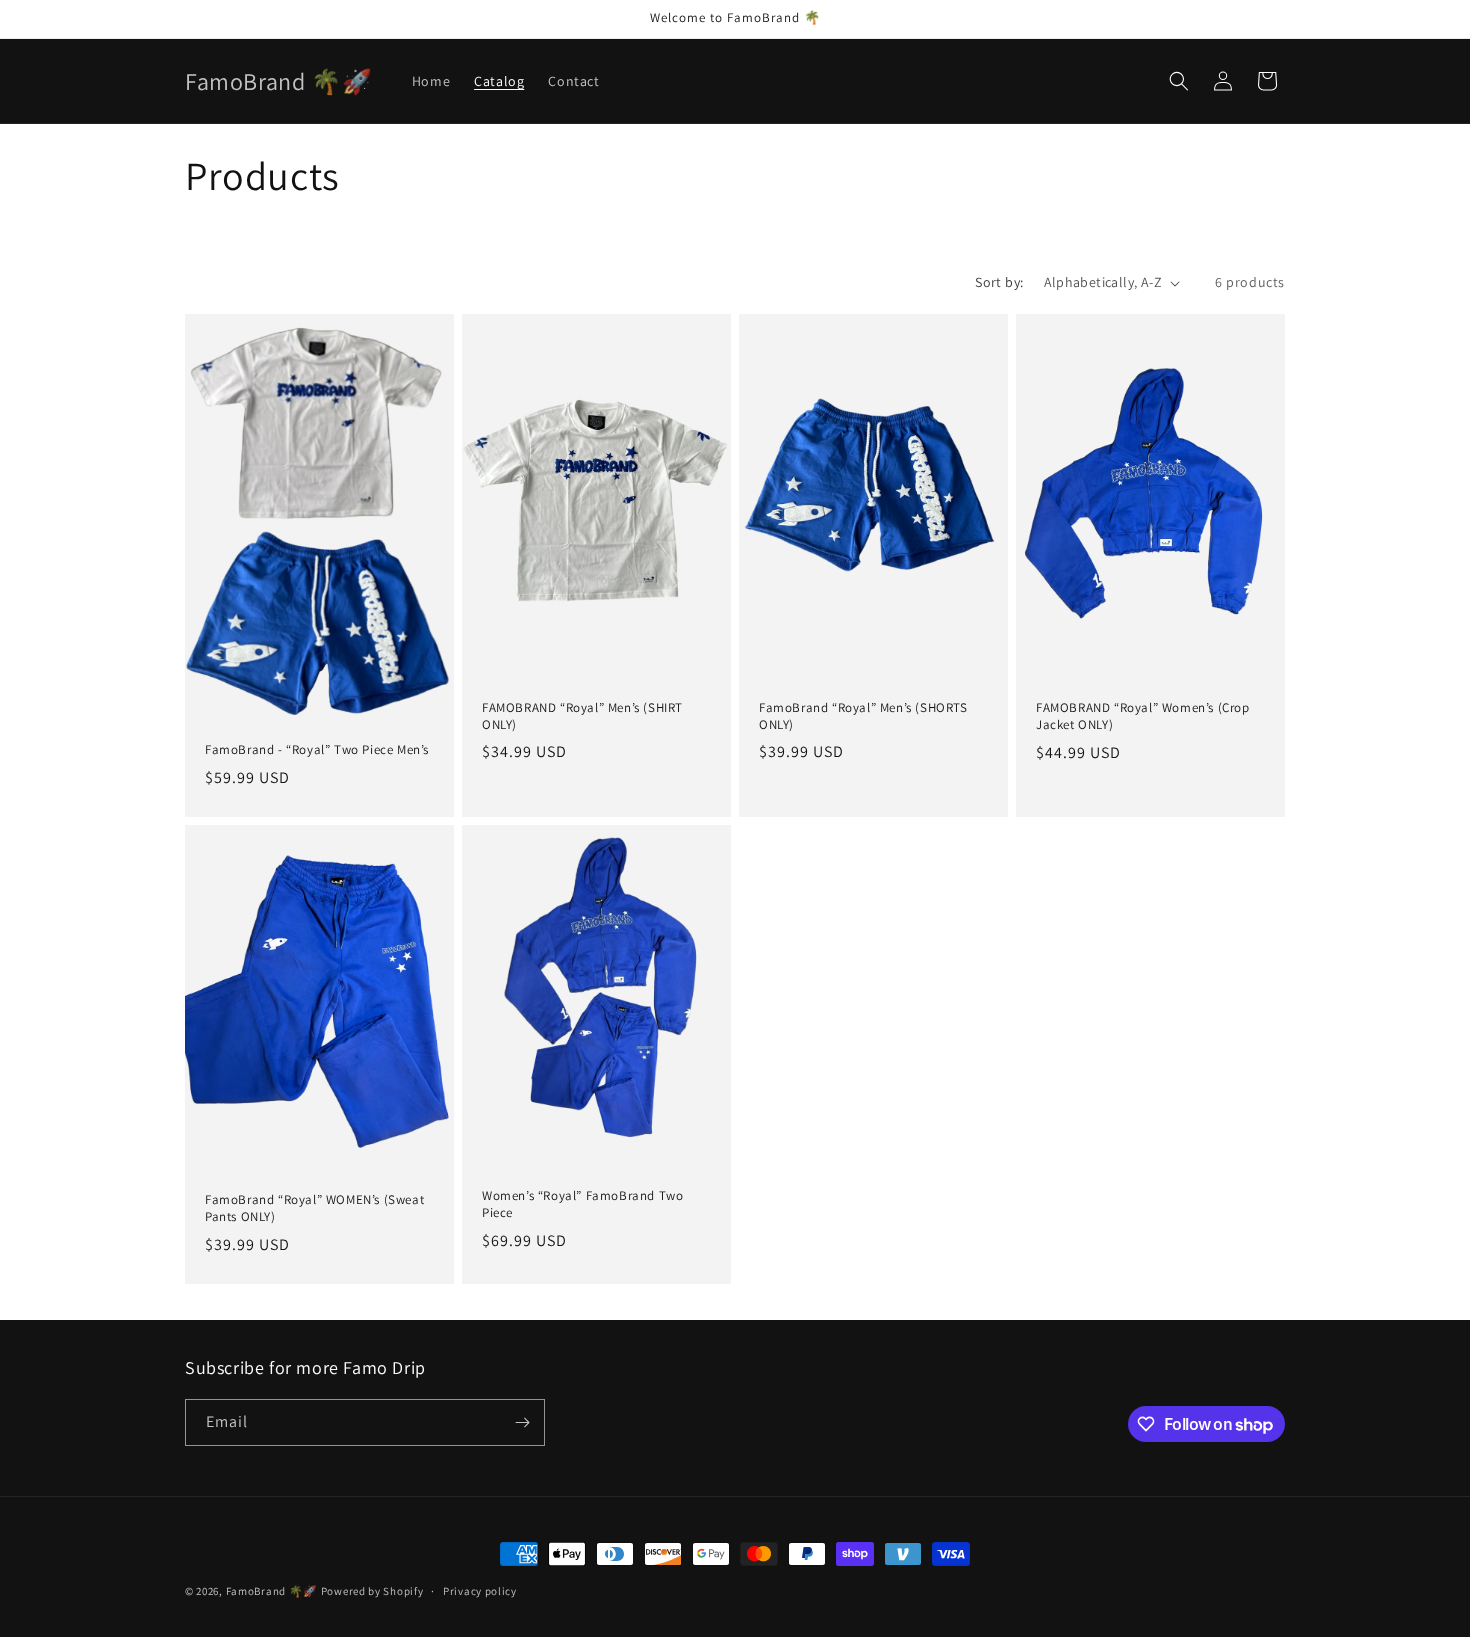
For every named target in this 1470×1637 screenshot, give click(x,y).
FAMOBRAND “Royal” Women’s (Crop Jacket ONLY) (1143, 716)
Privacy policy (480, 1591)
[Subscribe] (522, 1422)
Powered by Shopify (372, 1591)
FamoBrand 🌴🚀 (272, 1591)
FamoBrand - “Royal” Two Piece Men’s (317, 750)
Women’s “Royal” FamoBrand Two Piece (582, 1204)
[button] (1179, 81)
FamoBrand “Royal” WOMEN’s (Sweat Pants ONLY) (314, 1208)
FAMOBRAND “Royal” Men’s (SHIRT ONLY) (582, 716)
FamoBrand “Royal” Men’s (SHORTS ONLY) (863, 716)
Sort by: (999, 282)
